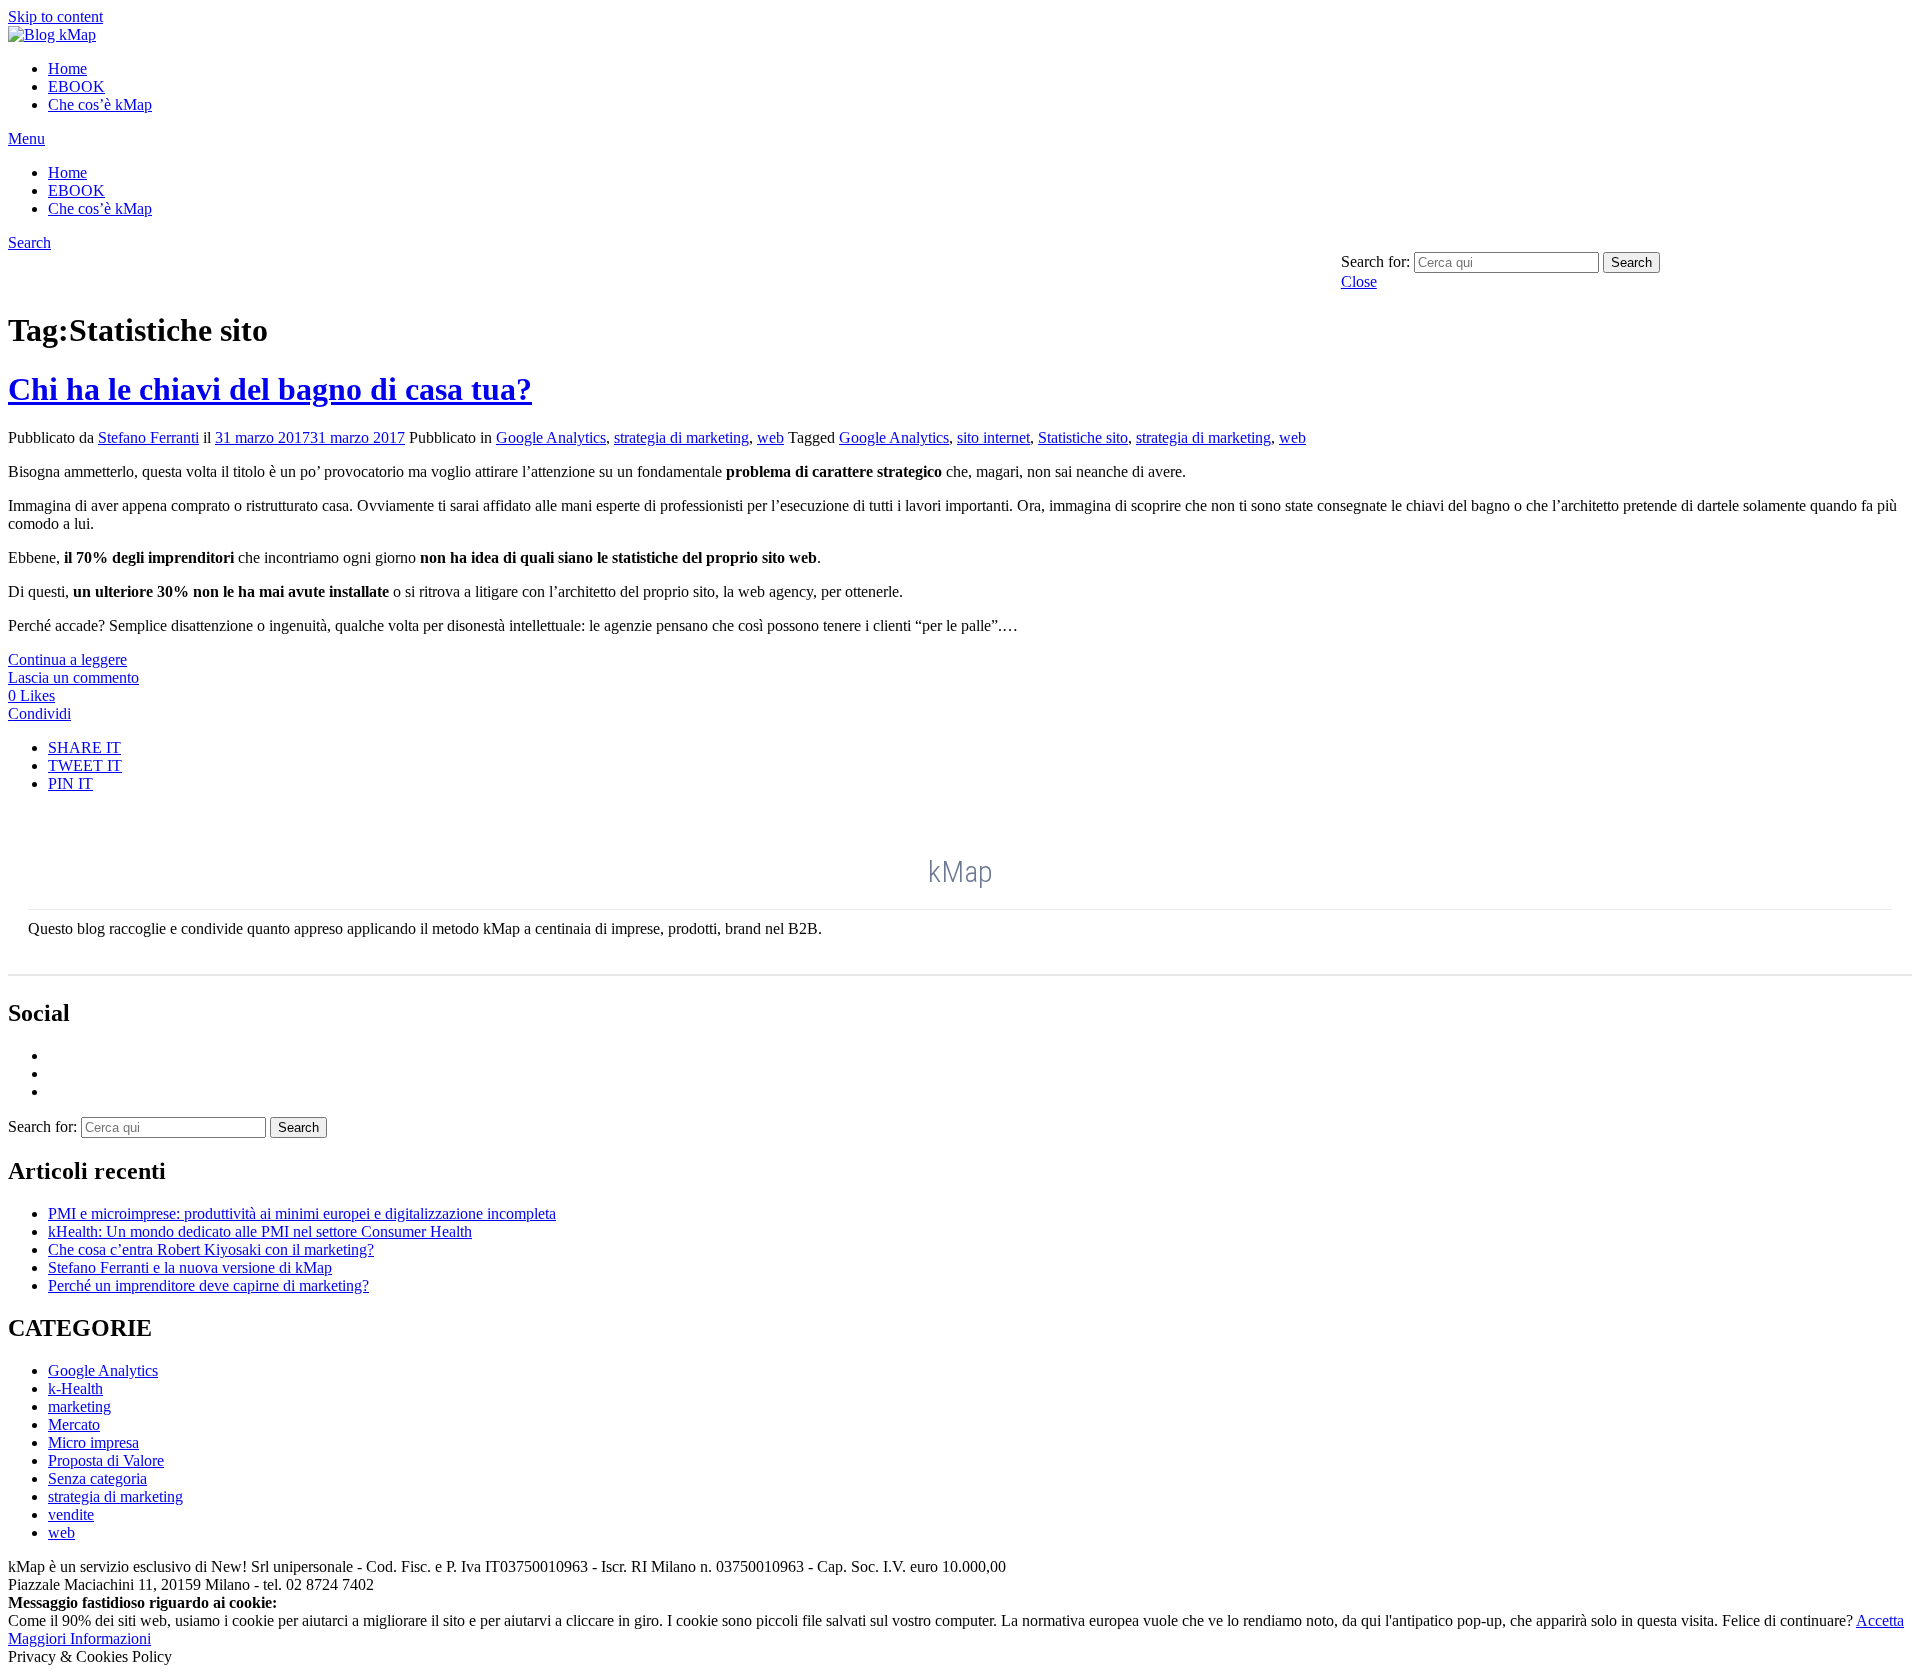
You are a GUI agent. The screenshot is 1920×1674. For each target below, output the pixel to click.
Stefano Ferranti (148, 437)
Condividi (39, 713)
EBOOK (76, 86)
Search (29, 242)
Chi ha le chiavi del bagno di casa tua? (270, 389)
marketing (79, 1406)
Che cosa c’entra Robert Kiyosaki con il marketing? (211, 1249)
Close (1359, 281)
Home (67, 68)
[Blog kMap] (52, 34)
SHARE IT (84, 747)
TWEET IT (85, 765)
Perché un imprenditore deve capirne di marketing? (208, 1285)
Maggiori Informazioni (79, 1638)
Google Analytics (551, 437)
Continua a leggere (67, 659)
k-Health (75, 1388)
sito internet (993, 437)
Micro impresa (93, 1442)
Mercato (74, 1424)
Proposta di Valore (106, 1460)
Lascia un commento (73, 677)
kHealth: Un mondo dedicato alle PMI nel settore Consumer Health (260, 1231)
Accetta (1880, 1620)
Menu (26, 138)
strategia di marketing (681, 437)
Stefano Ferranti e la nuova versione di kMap (190, 1267)
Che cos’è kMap (100, 104)
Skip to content (55, 16)
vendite (71, 1514)
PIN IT (70, 783)
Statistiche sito (1083, 437)
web (770, 437)
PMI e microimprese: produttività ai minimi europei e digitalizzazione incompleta (302, 1213)
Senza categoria (97, 1478)
